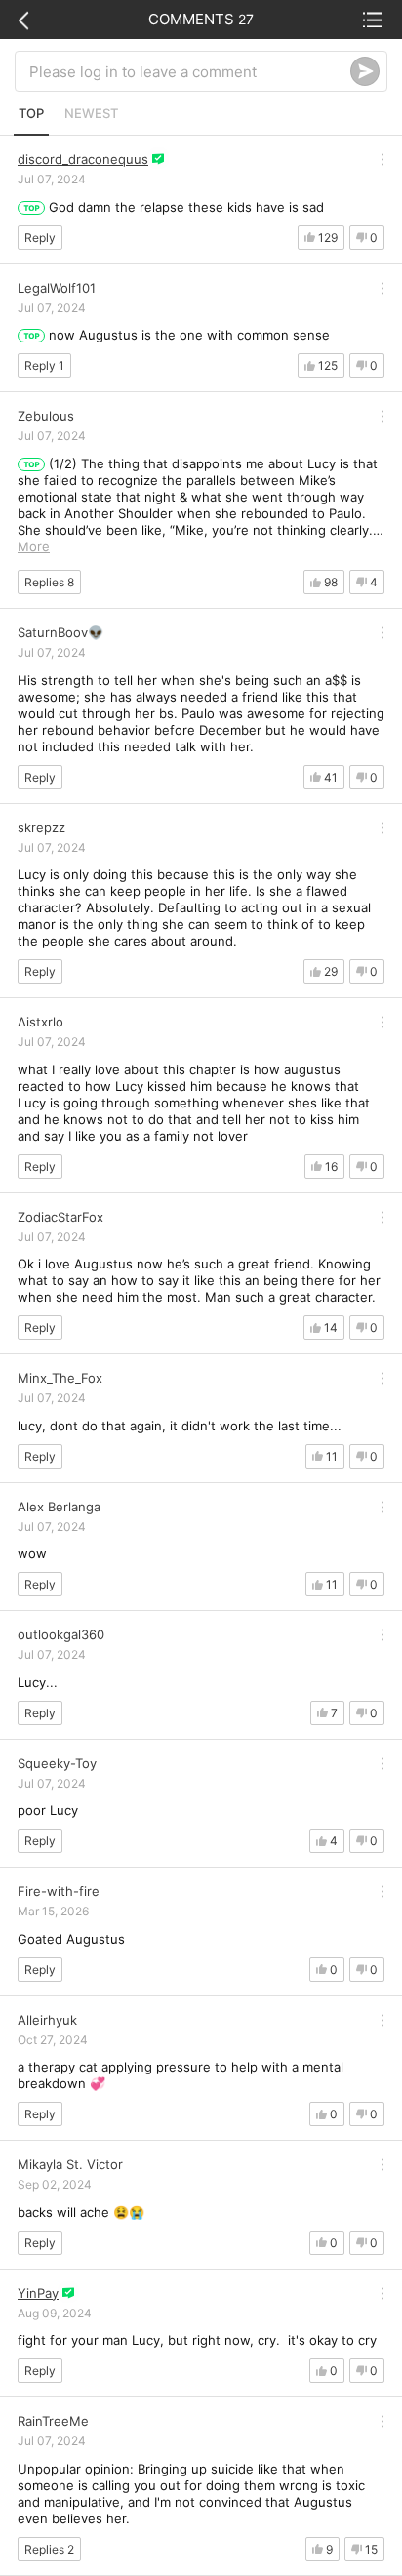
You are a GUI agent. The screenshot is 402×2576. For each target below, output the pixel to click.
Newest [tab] (91, 113)
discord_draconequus (83, 159)
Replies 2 (49, 2549)
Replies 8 (49, 582)
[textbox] (190, 71)
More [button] (34, 546)
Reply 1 (44, 365)
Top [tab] (31, 113)
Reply (40, 238)
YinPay (38, 2293)
